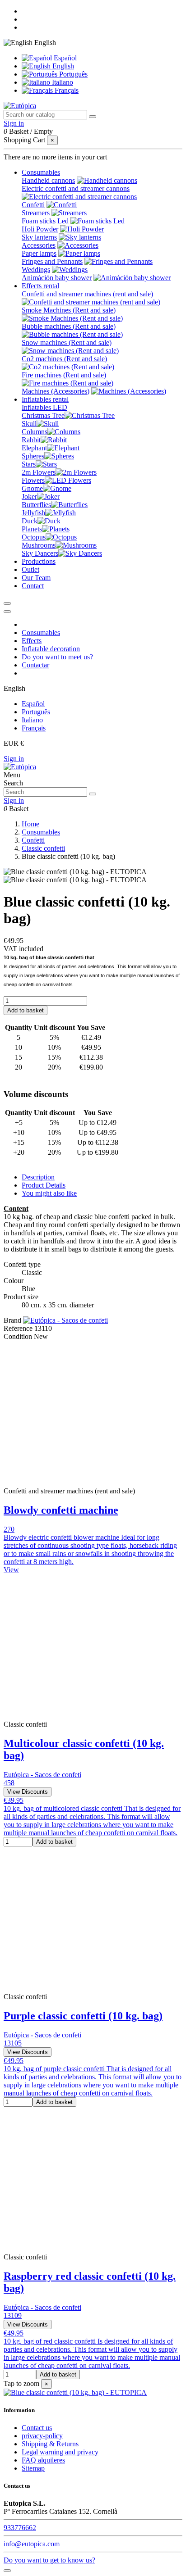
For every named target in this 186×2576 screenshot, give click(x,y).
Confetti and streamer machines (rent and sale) (87, 294)
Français (66, 90)
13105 (13, 2043)
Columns (35, 432)
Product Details (44, 1185)
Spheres (33, 456)
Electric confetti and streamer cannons (76, 188)
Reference (19, 1328)
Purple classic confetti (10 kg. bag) (83, 2016)
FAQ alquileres (43, 2460)
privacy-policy (42, 2436)
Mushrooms (39, 545)
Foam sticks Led (45, 221)
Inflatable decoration (51, 649)
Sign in (14, 759)
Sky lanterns (39, 237)
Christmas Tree (43, 415)
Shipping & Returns (50, 2444)
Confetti (33, 205)
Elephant (34, 448)
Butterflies (36, 505)
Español (64, 58)
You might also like (49, 1193)
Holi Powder (40, 229)
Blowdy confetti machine (61, 1510)
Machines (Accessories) (56, 391)
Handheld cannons (48, 180)
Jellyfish (33, 513)
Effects (32, 641)
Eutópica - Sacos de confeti (42, 1775)
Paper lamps (39, 253)
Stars (29, 464)
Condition (19, 1336)
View (11, 1570)
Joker (29, 497)
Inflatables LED (44, 407)
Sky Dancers (40, 553)
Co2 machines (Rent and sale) (64, 359)
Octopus (34, 537)
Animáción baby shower (57, 278)
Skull (29, 424)
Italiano (62, 82)
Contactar (35, 665)
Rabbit (31, 440)
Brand (12, 1320)
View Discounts (28, 1792)
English (62, 66)
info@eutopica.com (32, 2544)
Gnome (32, 488)
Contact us (37, 2428)
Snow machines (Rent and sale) (67, 342)
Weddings (36, 270)
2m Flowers (39, 472)
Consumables (41, 633)
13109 (13, 2315)
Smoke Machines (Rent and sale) (69, 310)
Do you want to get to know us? (49, 2560)
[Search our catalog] (93, 117)
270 (9, 1529)
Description (38, 1177)
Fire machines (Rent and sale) (64, 375)
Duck (30, 521)
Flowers (33, 480)
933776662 (20, 2528)
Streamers (36, 213)
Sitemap (33, 2468)
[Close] (7, 612)
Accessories (39, 245)
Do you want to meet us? (57, 657)
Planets (32, 529)
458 (9, 1783)
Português (72, 74)
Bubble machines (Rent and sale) (69, 326)
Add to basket (26, 1010)
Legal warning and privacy (60, 2452)
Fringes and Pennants (52, 261)
